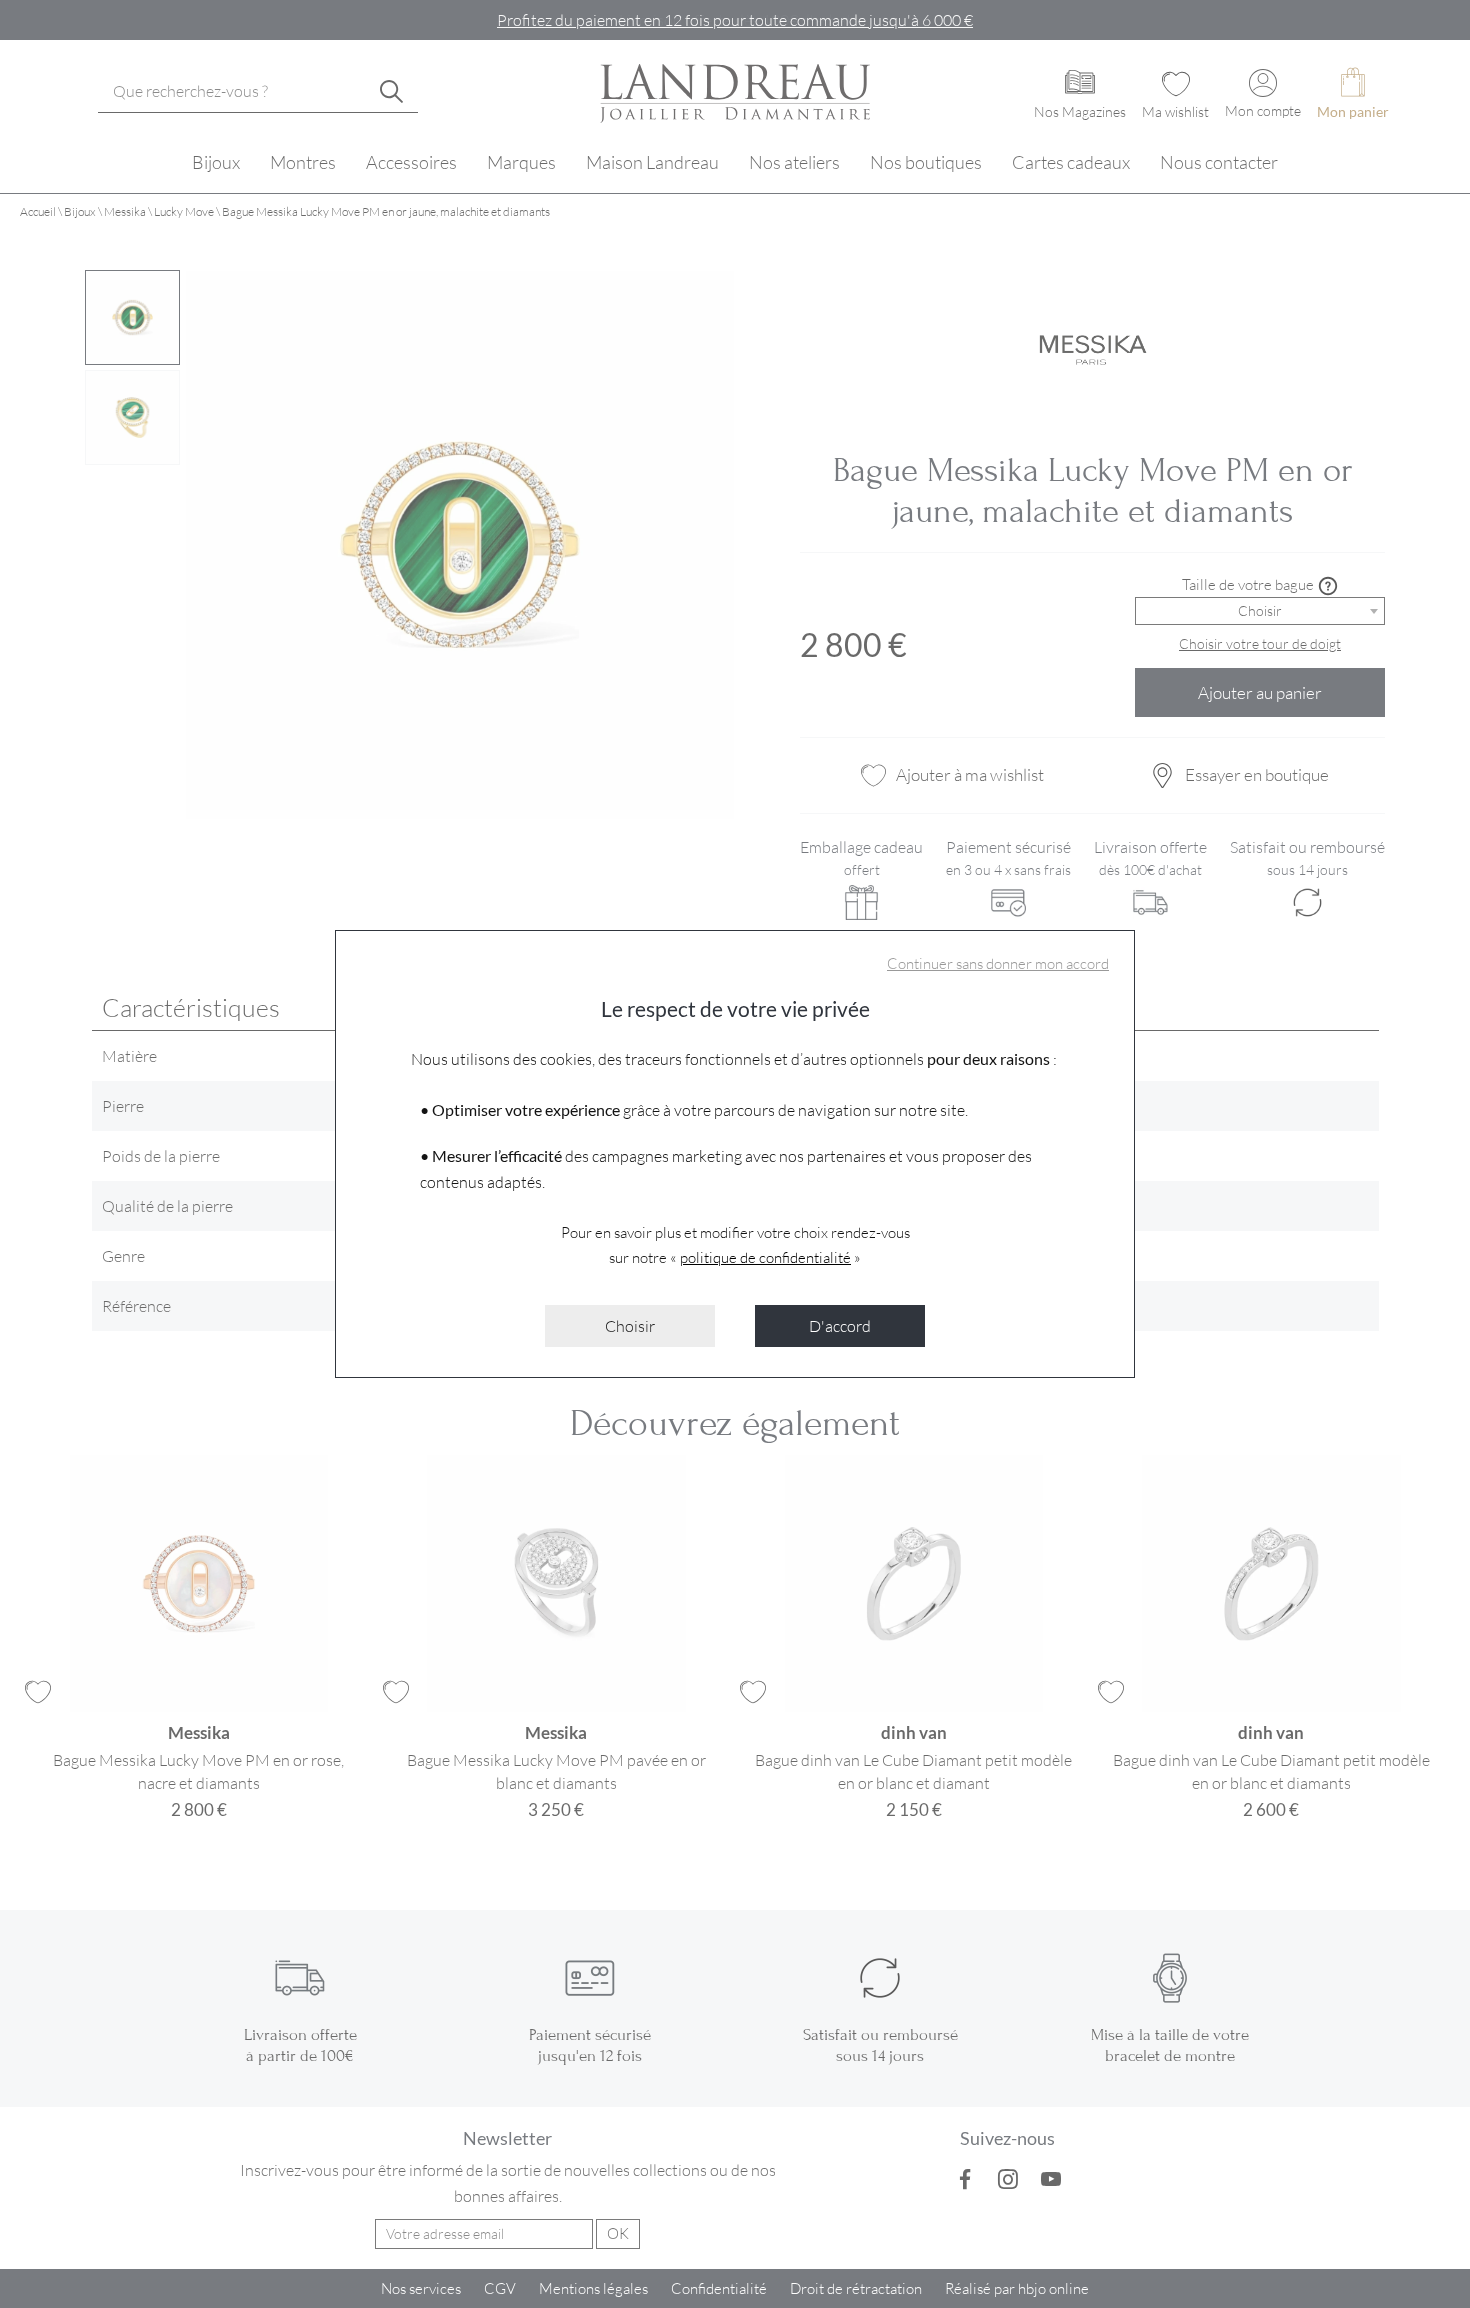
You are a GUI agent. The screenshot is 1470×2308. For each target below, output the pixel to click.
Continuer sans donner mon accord (998, 963)
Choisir (630, 1325)
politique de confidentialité (765, 1257)
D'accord (840, 1325)
